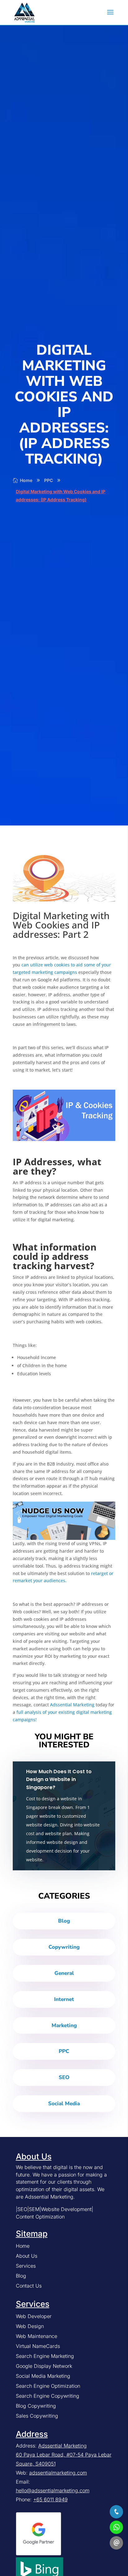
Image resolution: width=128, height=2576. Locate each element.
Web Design (30, 2326)
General (64, 1973)
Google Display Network (44, 2366)
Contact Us (29, 2286)
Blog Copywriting (36, 2406)
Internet (64, 1999)
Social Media (64, 2104)
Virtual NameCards (38, 2346)
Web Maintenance (37, 2336)
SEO (64, 2077)
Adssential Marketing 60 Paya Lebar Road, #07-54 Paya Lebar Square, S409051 (64, 2455)
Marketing (64, 2025)
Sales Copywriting (37, 2416)
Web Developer (34, 2316)
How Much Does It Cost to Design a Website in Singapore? (59, 1779)
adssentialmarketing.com (58, 2473)
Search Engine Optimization (48, 2386)
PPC (64, 2051)
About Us (27, 2256)
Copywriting (64, 1947)
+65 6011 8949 (50, 2499)
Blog (64, 1921)
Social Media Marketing (43, 2376)
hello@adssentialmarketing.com (53, 2490)
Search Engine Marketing (45, 2356)
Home (23, 2246)
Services (26, 2266)
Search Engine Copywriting (48, 2396)
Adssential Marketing (72, 1705)
